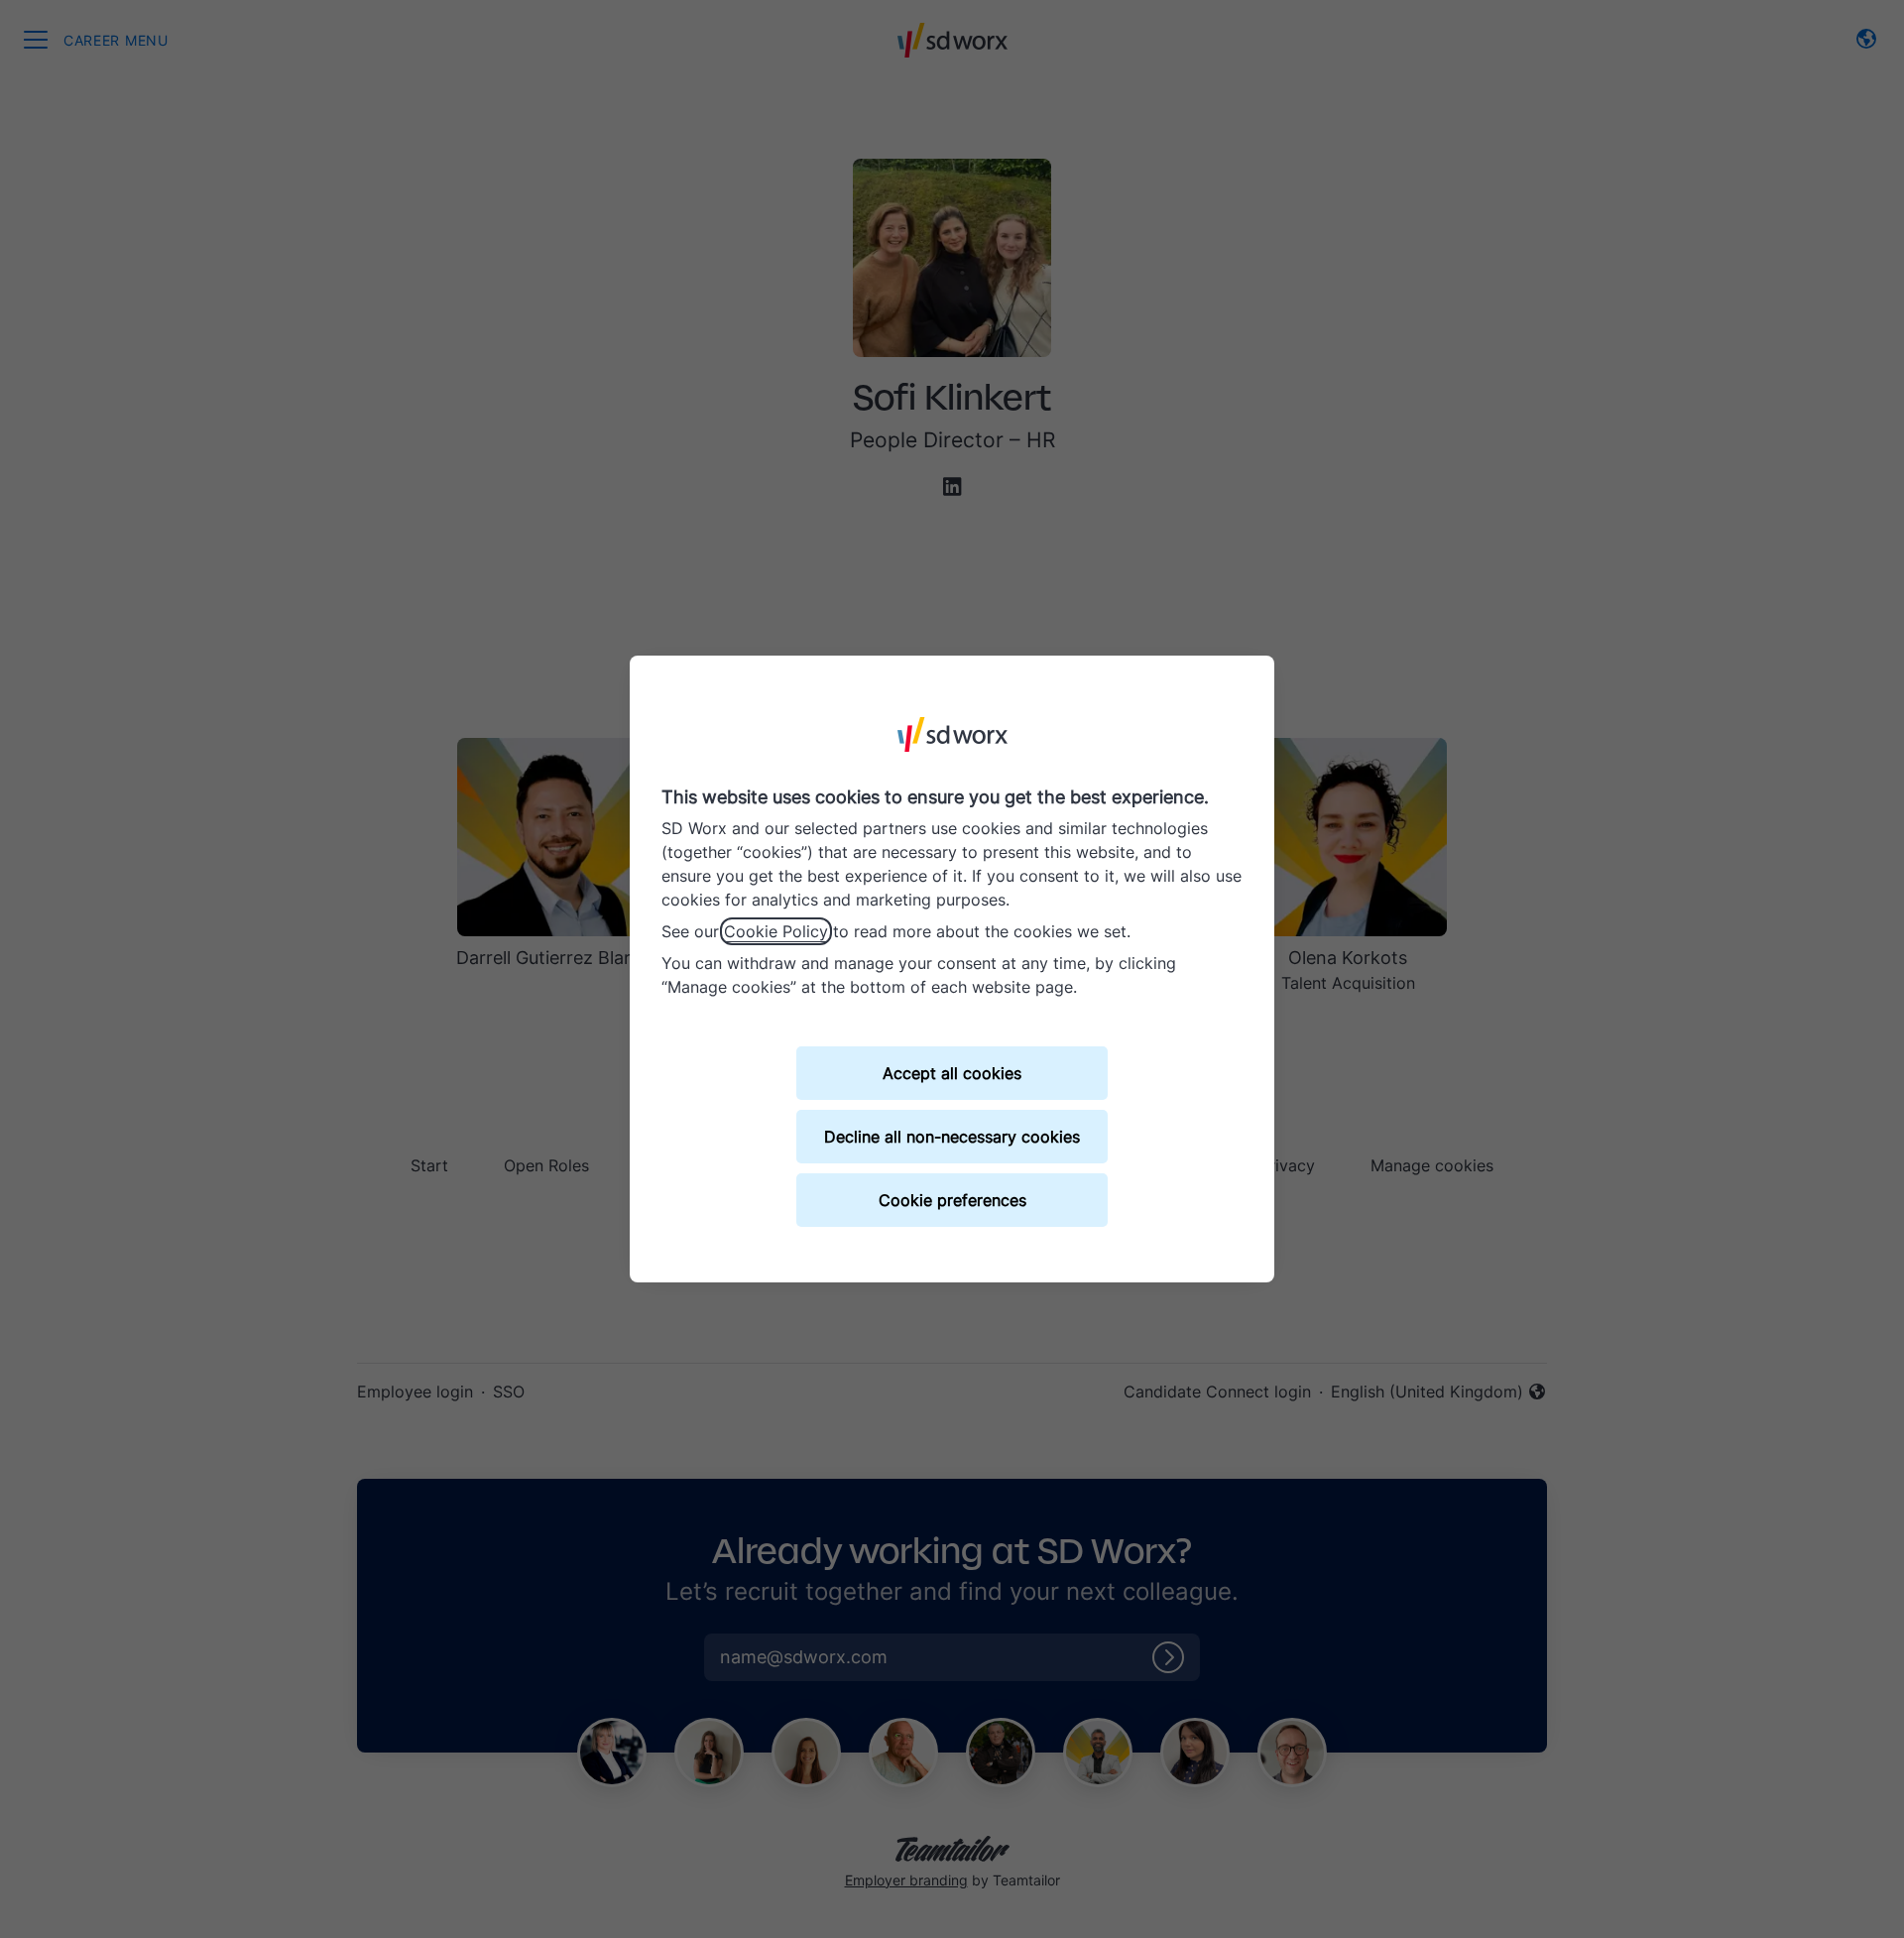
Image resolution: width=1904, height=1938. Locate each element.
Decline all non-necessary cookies (952, 1137)
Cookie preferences (952, 1200)
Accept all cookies (952, 1073)
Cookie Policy (776, 931)
